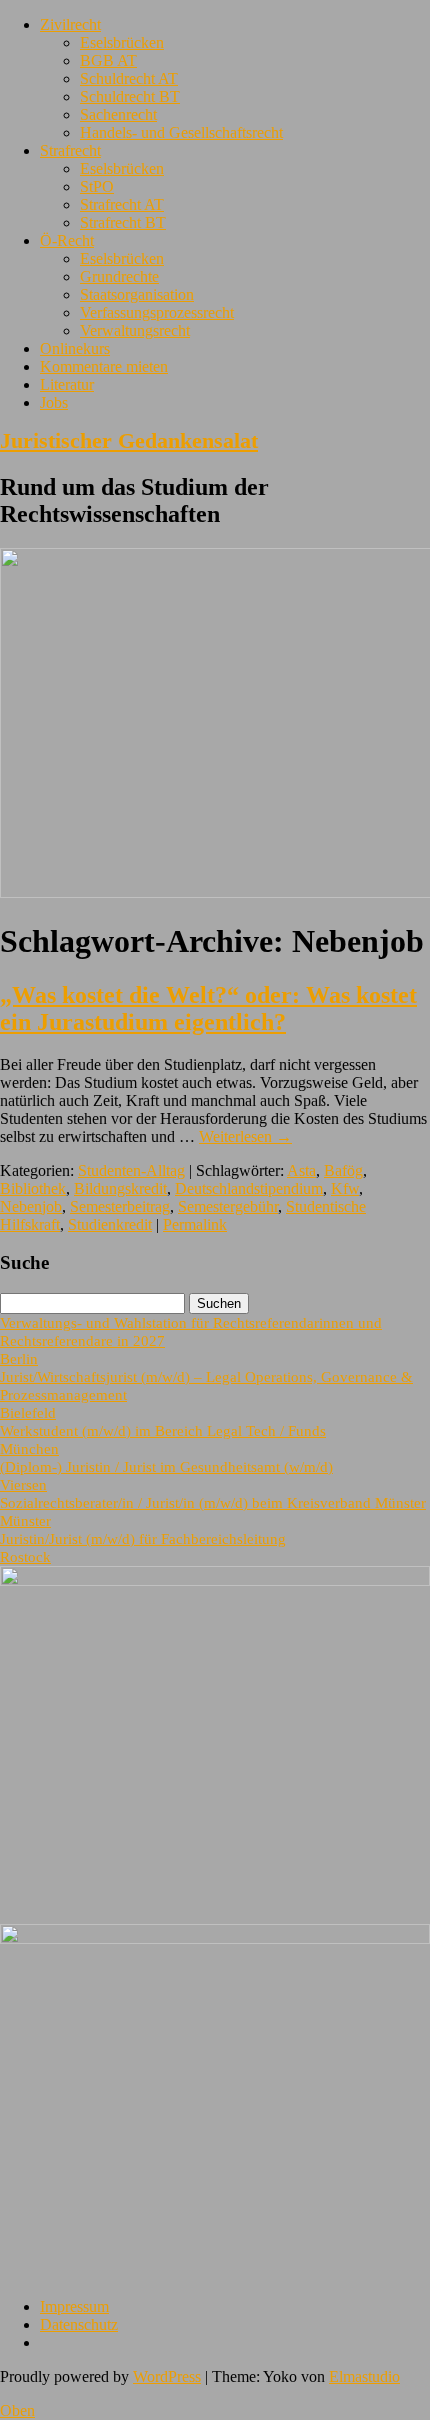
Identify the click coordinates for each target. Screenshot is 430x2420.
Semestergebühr (228, 1206)
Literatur (67, 384)
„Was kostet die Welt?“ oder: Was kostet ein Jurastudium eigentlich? (208, 1008)
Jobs (54, 402)
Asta (301, 1170)
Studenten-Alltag (131, 1170)
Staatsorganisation (137, 294)
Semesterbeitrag (120, 1206)
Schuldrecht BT (130, 96)
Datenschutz (79, 2324)
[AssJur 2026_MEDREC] (215, 1580)
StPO (97, 186)
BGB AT (108, 60)
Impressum (74, 2306)
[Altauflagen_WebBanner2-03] (215, 1938)
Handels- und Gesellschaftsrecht (181, 132)
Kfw (345, 1188)
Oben (17, 2410)
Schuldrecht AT (129, 78)
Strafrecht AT (122, 204)
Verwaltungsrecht (135, 330)
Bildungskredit (120, 1188)
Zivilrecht (70, 24)
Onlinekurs (75, 348)
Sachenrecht (118, 114)
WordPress (167, 2376)
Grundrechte (119, 276)
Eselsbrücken (122, 42)
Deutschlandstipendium (249, 1188)
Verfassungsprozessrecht (157, 312)
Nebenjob (31, 1206)
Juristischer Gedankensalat (129, 440)
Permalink (195, 1224)
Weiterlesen (245, 1136)
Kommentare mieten (104, 366)
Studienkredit (110, 1224)
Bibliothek (33, 1188)
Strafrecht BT (123, 222)
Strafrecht (70, 150)
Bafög (343, 1170)
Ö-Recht (67, 240)
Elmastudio (364, 2376)
